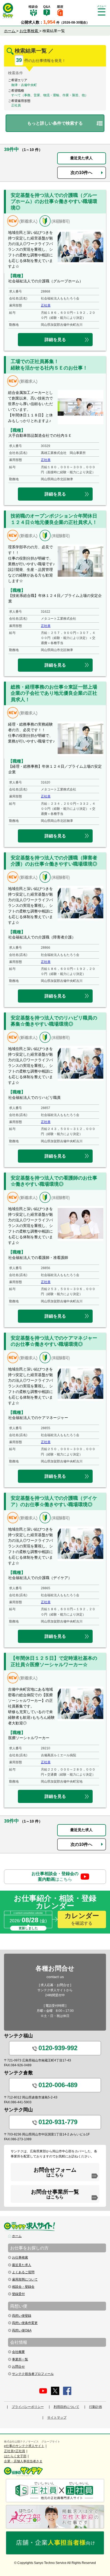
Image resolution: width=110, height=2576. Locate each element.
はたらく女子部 (15, 2456)
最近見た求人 (81, 158)
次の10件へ (81, 173)
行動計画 (96, 2407)
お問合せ (18, 2367)
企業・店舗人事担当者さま (23, 2461)
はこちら (55, 1876)
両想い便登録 (22, 2316)
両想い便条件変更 (25, 2323)
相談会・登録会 (23, 2287)
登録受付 (18, 2294)
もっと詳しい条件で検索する (55, 123)
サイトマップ (57, 2418)
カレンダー (82, 1919)
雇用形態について (25, 2279)
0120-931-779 (58, 2122)
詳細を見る (55, 340)
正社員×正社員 (15, 2451)
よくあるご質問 (23, 2272)
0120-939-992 (58, 2048)
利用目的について (66, 2407)
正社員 (46, 305)
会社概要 (18, 2352)
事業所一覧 (20, 2359)
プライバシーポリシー (28, 2407)
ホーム (17, 2236)
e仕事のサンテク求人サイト (24, 2446)
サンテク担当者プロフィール (33, 2374)
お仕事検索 (20, 2257)
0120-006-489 (58, 2085)
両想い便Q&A (22, 2330)
